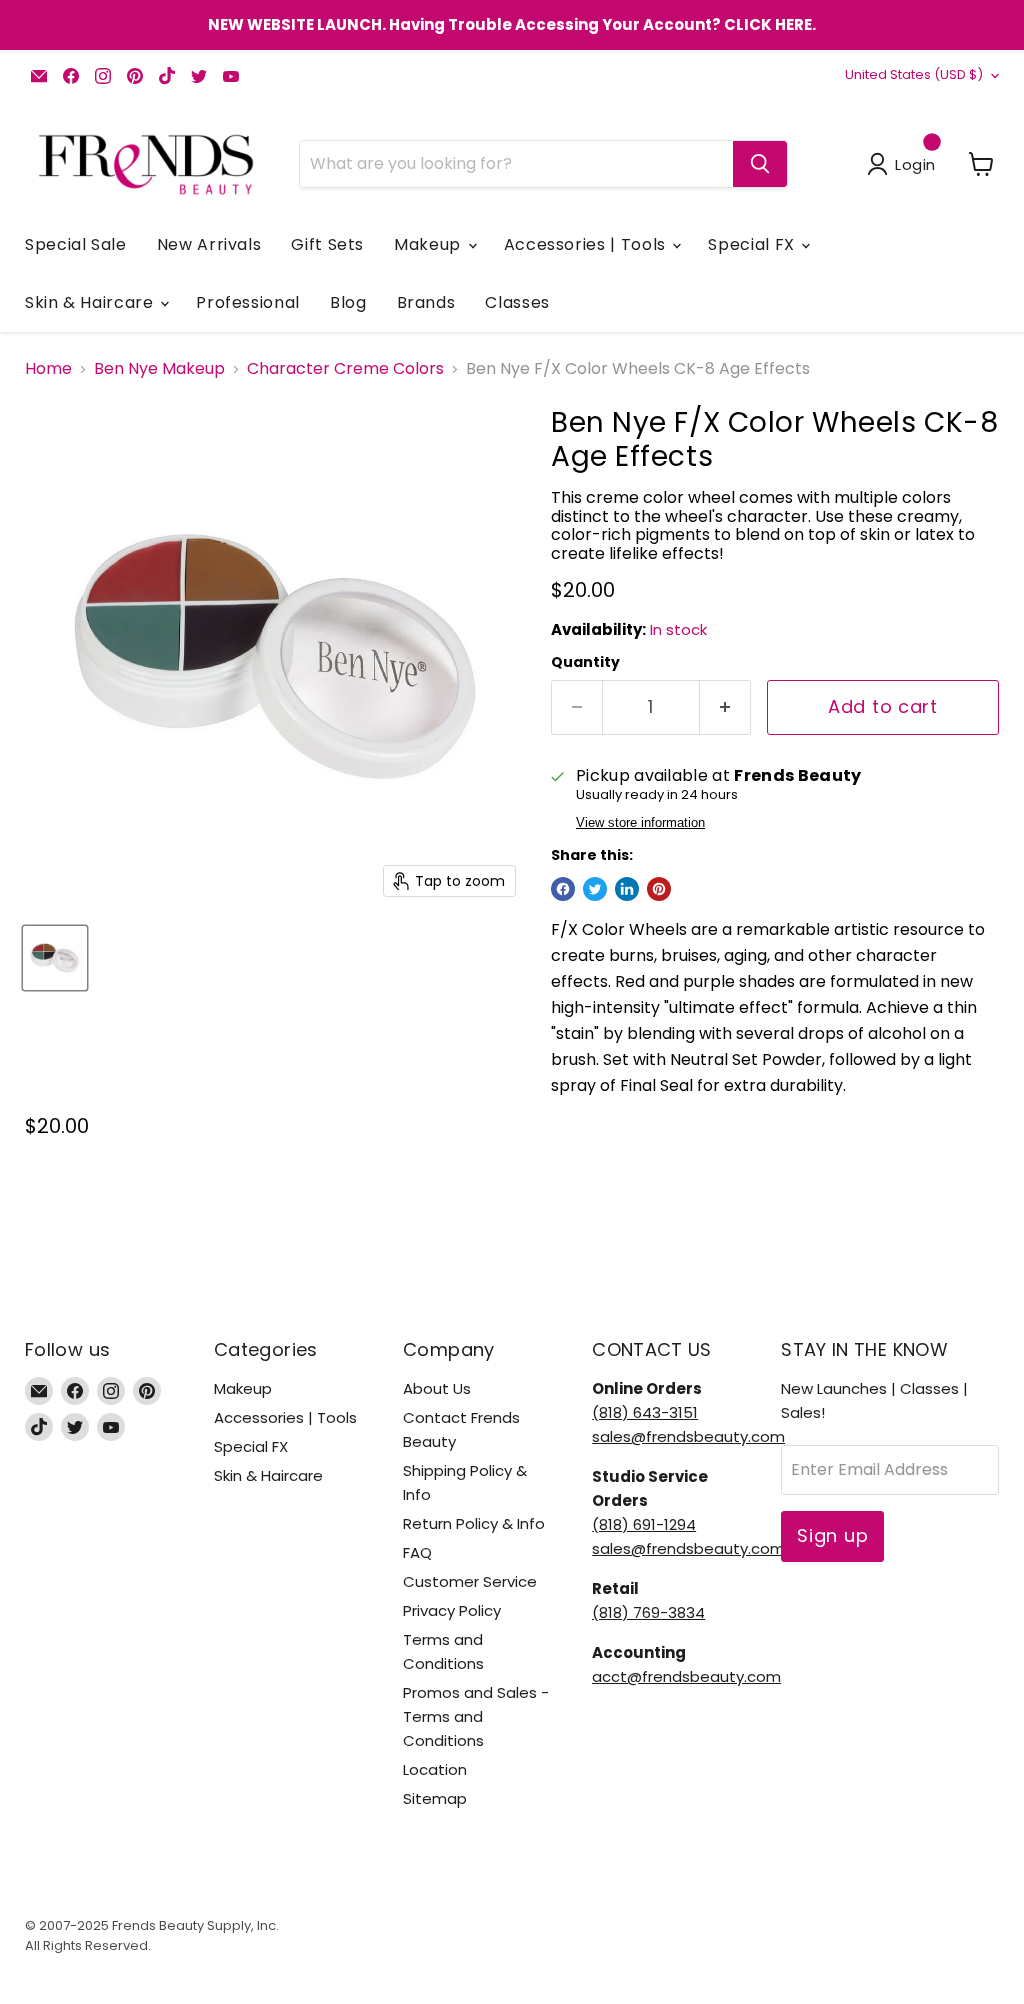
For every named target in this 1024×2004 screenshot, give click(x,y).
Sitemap (435, 1798)
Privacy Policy (452, 1610)
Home (48, 369)
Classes (517, 302)
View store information (640, 823)
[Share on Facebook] (563, 889)
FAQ (417, 1552)
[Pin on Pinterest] (659, 889)
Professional (248, 302)
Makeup (429, 244)
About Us (437, 1388)
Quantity (585, 662)
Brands (426, 302)
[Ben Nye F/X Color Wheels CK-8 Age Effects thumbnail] (55, 958)
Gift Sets (327, 244)
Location (435, 1769)
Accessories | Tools (587, 244)
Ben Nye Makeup (159, 369)
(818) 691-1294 (644, 1524)
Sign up (832, 1535)
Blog (348, 302)
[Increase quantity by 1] (725, 707)
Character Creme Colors (345, 369)
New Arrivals (209, 244)
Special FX (753, 244)
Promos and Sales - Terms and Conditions (476, 1716)
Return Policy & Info (474, 1523)
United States (914, 74)
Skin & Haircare (91, 302)
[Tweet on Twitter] (595, 889)
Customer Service (470, 1581)
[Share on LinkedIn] (627, 889)
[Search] (760, 164)
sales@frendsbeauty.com (688, 1436)
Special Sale (76, 244)
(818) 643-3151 (645, 1412)
